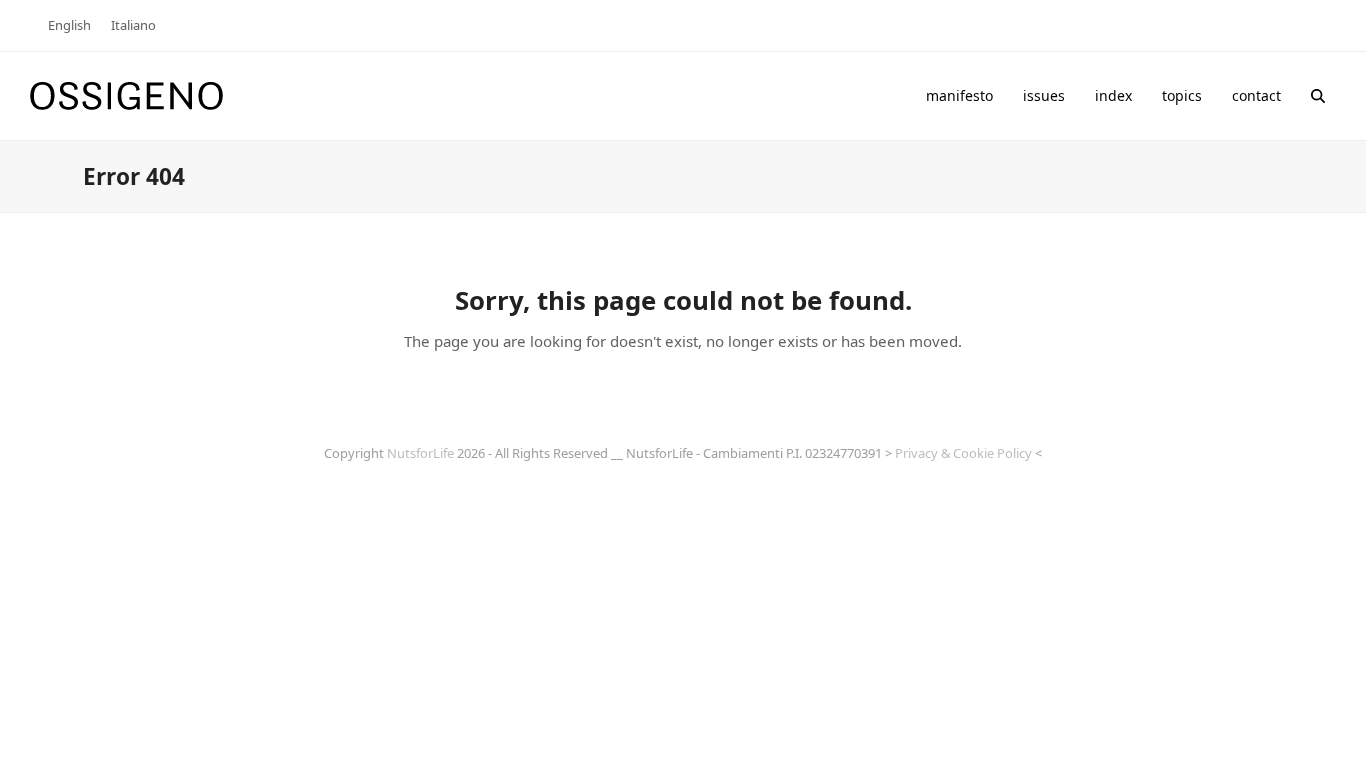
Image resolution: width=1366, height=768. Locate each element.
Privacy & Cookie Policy (963, 453)
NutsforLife (420, 453)
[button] (1318, 96)
